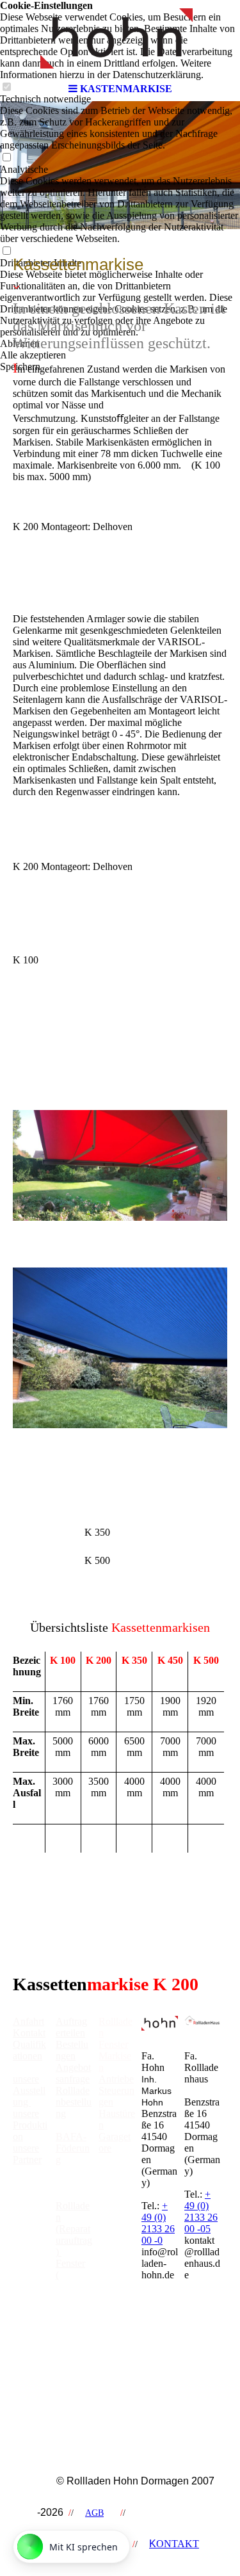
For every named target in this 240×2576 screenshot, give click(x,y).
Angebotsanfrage (73, 2073)
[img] (120, 38)
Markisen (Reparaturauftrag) (74, 2332)
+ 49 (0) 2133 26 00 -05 (201, 2211)
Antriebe (116, 2079)
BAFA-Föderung (73, 2148)
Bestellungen (72, 2050)
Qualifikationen (29, 2050)
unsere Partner (27, 2154)
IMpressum (163, 2513)
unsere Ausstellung (29, 2090)
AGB (94, 2513)
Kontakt (29, 2033)
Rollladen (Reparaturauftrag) (74, 2229)
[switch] (6, 158)
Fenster (113, 2044)
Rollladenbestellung (74, 2102)
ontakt (174, 2544)
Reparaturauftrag (74, 2281)
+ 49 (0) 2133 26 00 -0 (158, 2223)
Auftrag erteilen (71, 2027)
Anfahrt (28, 2021)
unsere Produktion (30, 2125)
